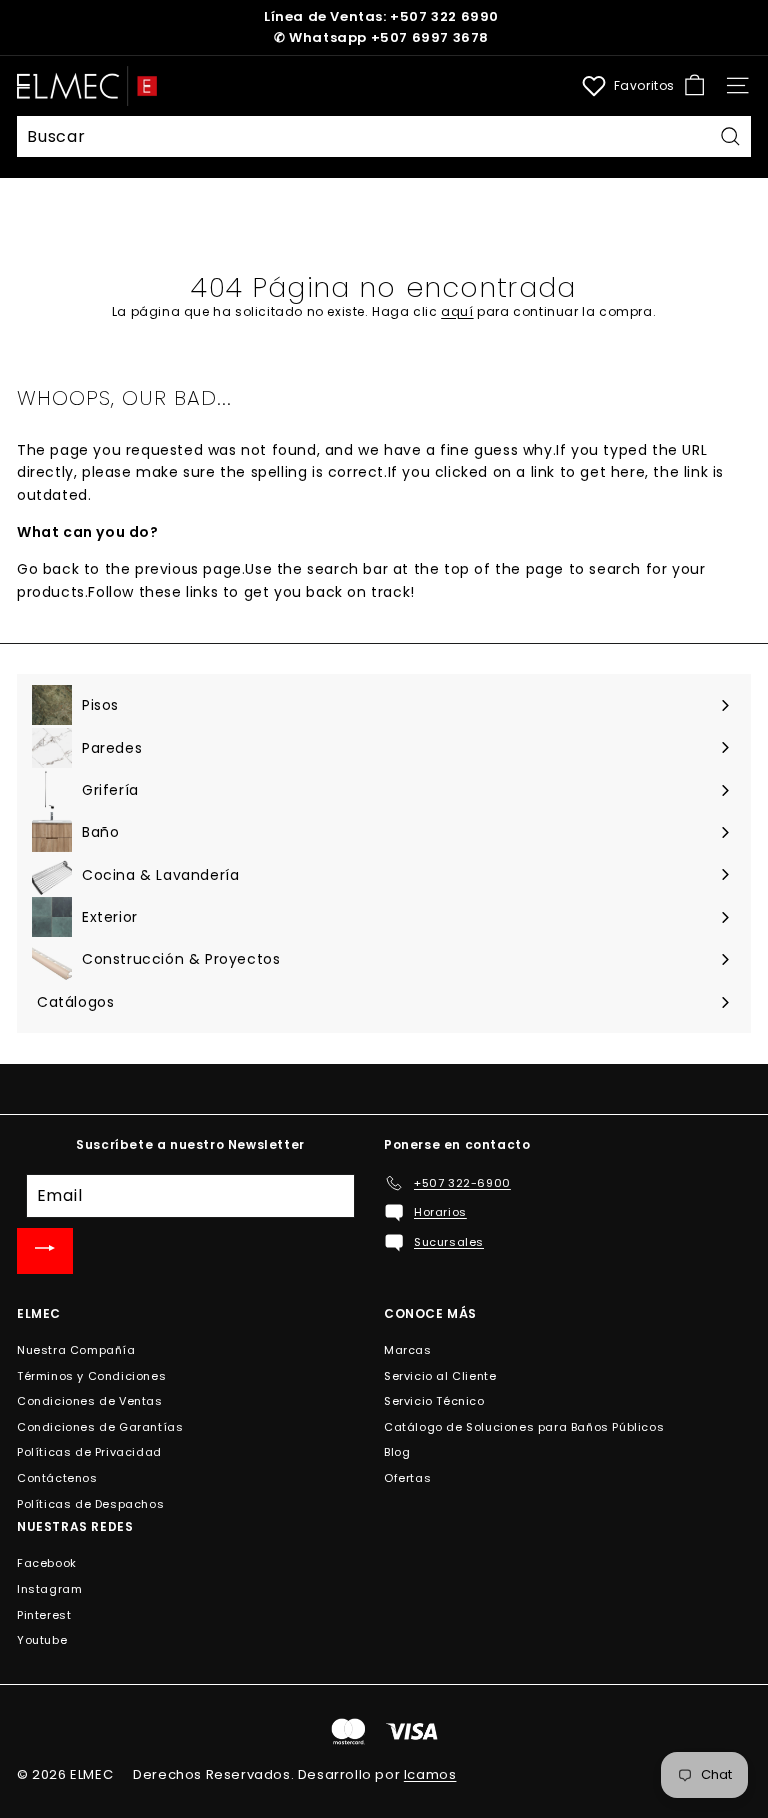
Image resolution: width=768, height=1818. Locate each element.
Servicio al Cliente (440, 1376)
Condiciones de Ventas (90, 1401)
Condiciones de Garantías (100, 1427)
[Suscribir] (45, 1251)
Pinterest (44, 1615)
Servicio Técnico (434, 1401)
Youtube (42, 1640)
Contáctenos (57, 1478)
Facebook (47, 1563)
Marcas (408, 1350)
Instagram (49, 1589)
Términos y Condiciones (91, 1376)
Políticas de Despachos (90, 1504)
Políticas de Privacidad (89, 1452)
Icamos (430, 1774)
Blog (397, 1452)
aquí (457, 311)
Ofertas (407, 1478)
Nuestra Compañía (76, 1350)
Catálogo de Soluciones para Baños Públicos (524, 1427)
